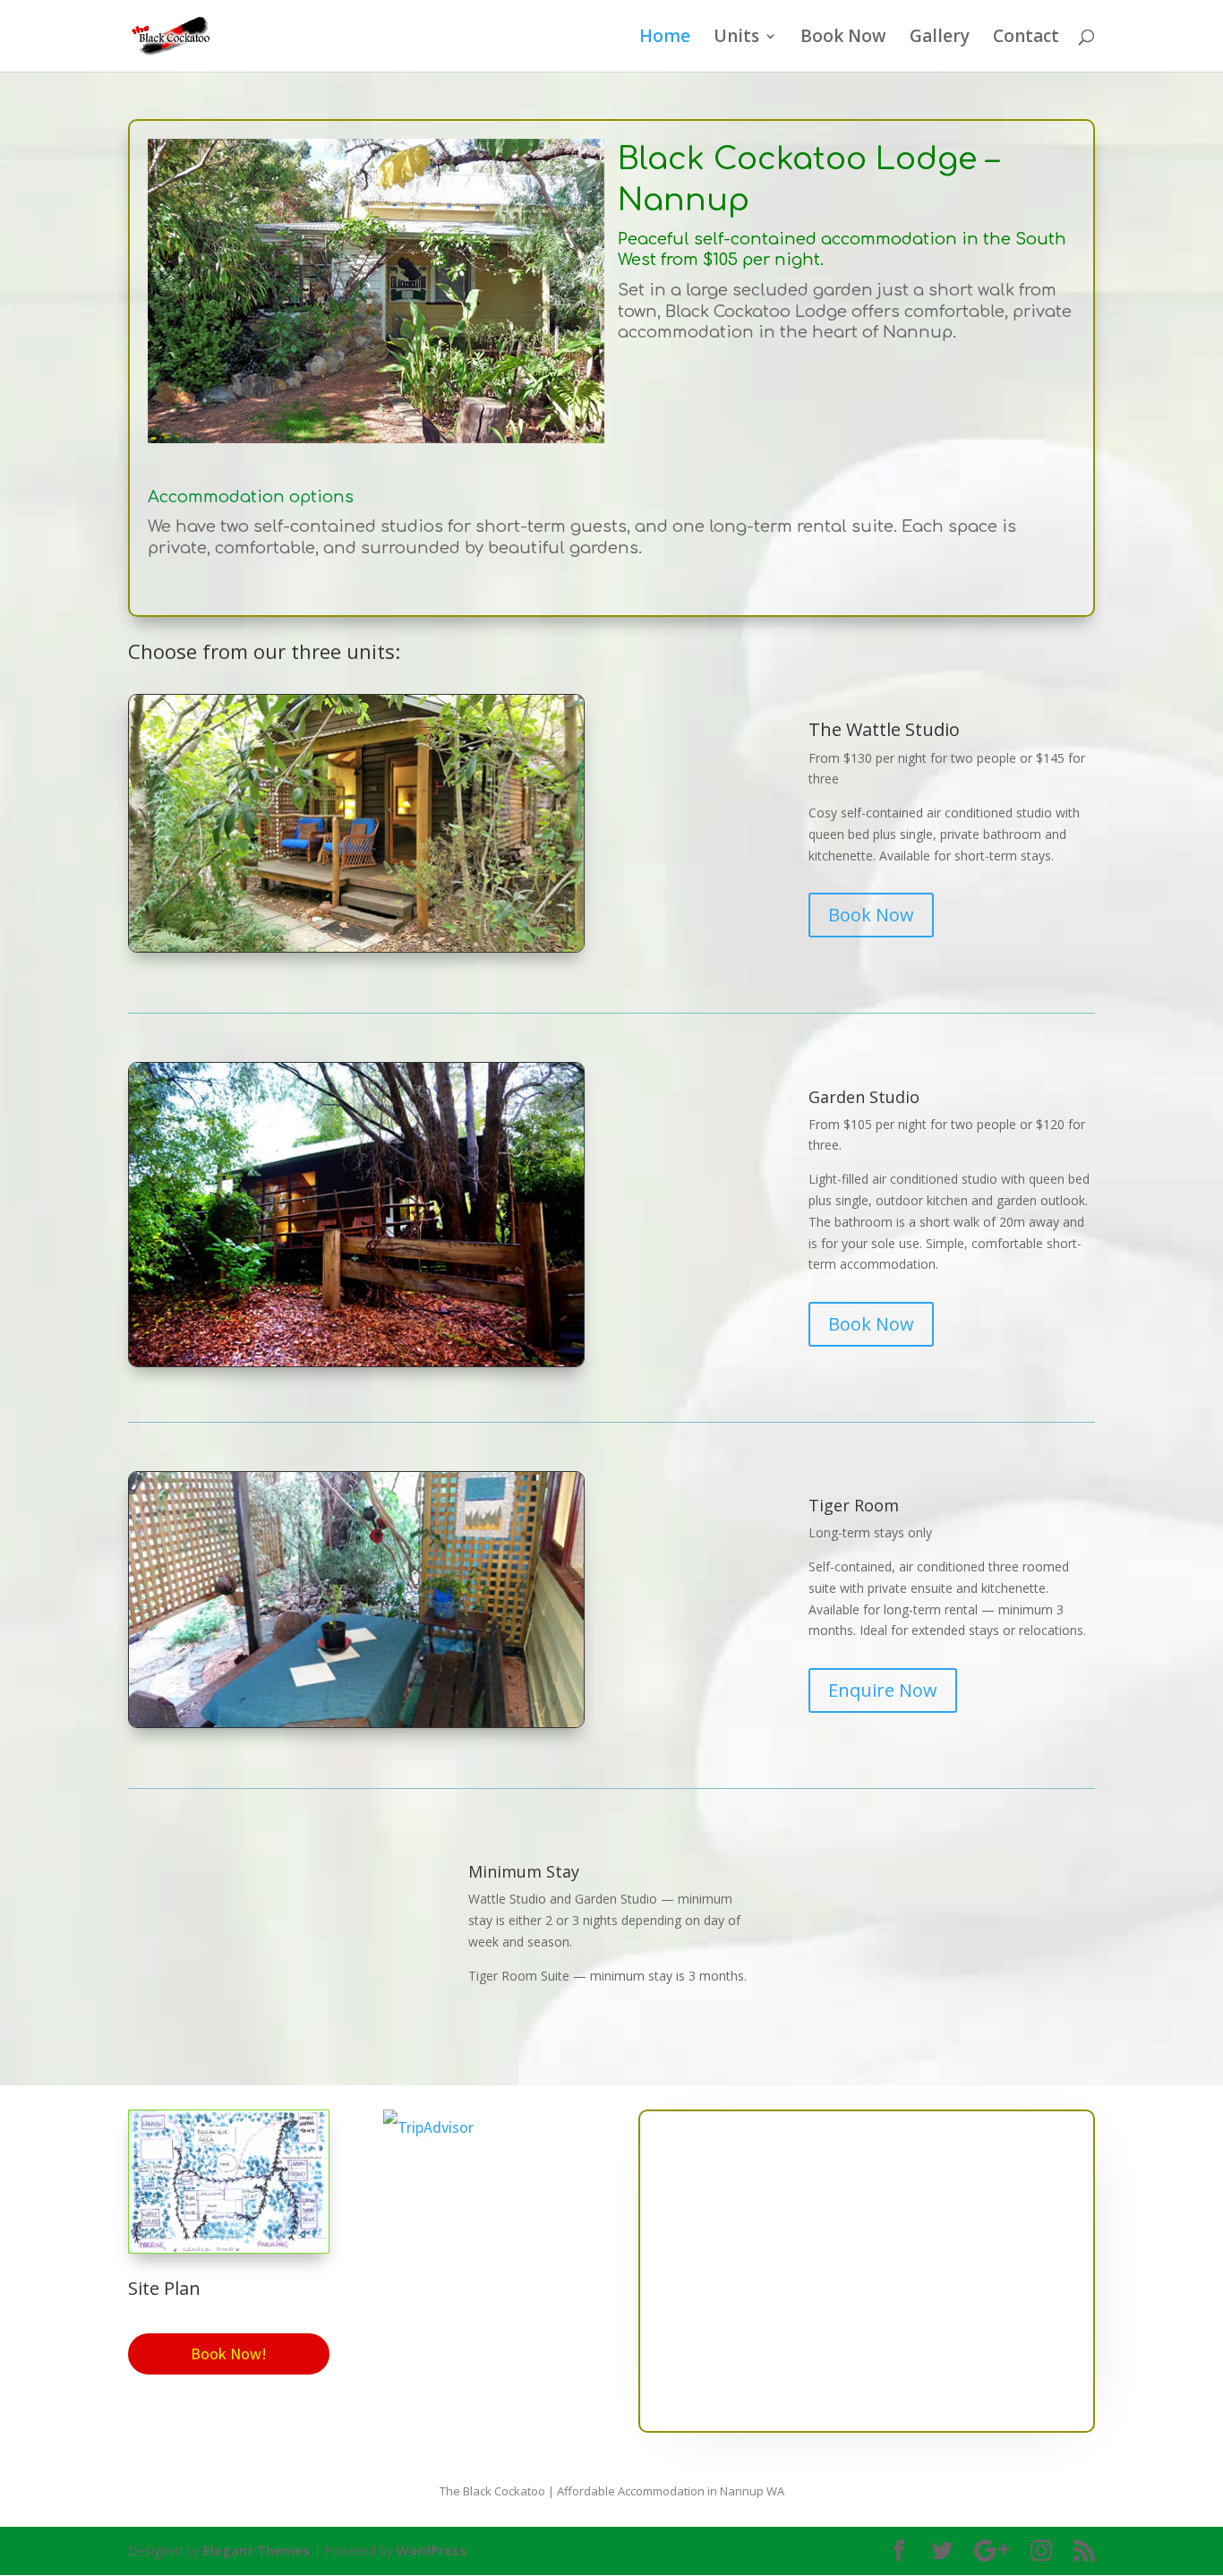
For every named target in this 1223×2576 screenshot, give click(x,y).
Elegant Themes (257, 2550)
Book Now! (229, 2353)
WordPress (432, 2550)
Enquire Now (883, 1690)
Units (736, 39)
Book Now (843, 39)
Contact (1026, 39)
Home (665, 39)
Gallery (940, 39)
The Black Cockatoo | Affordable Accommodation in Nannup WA (612, 2491)
